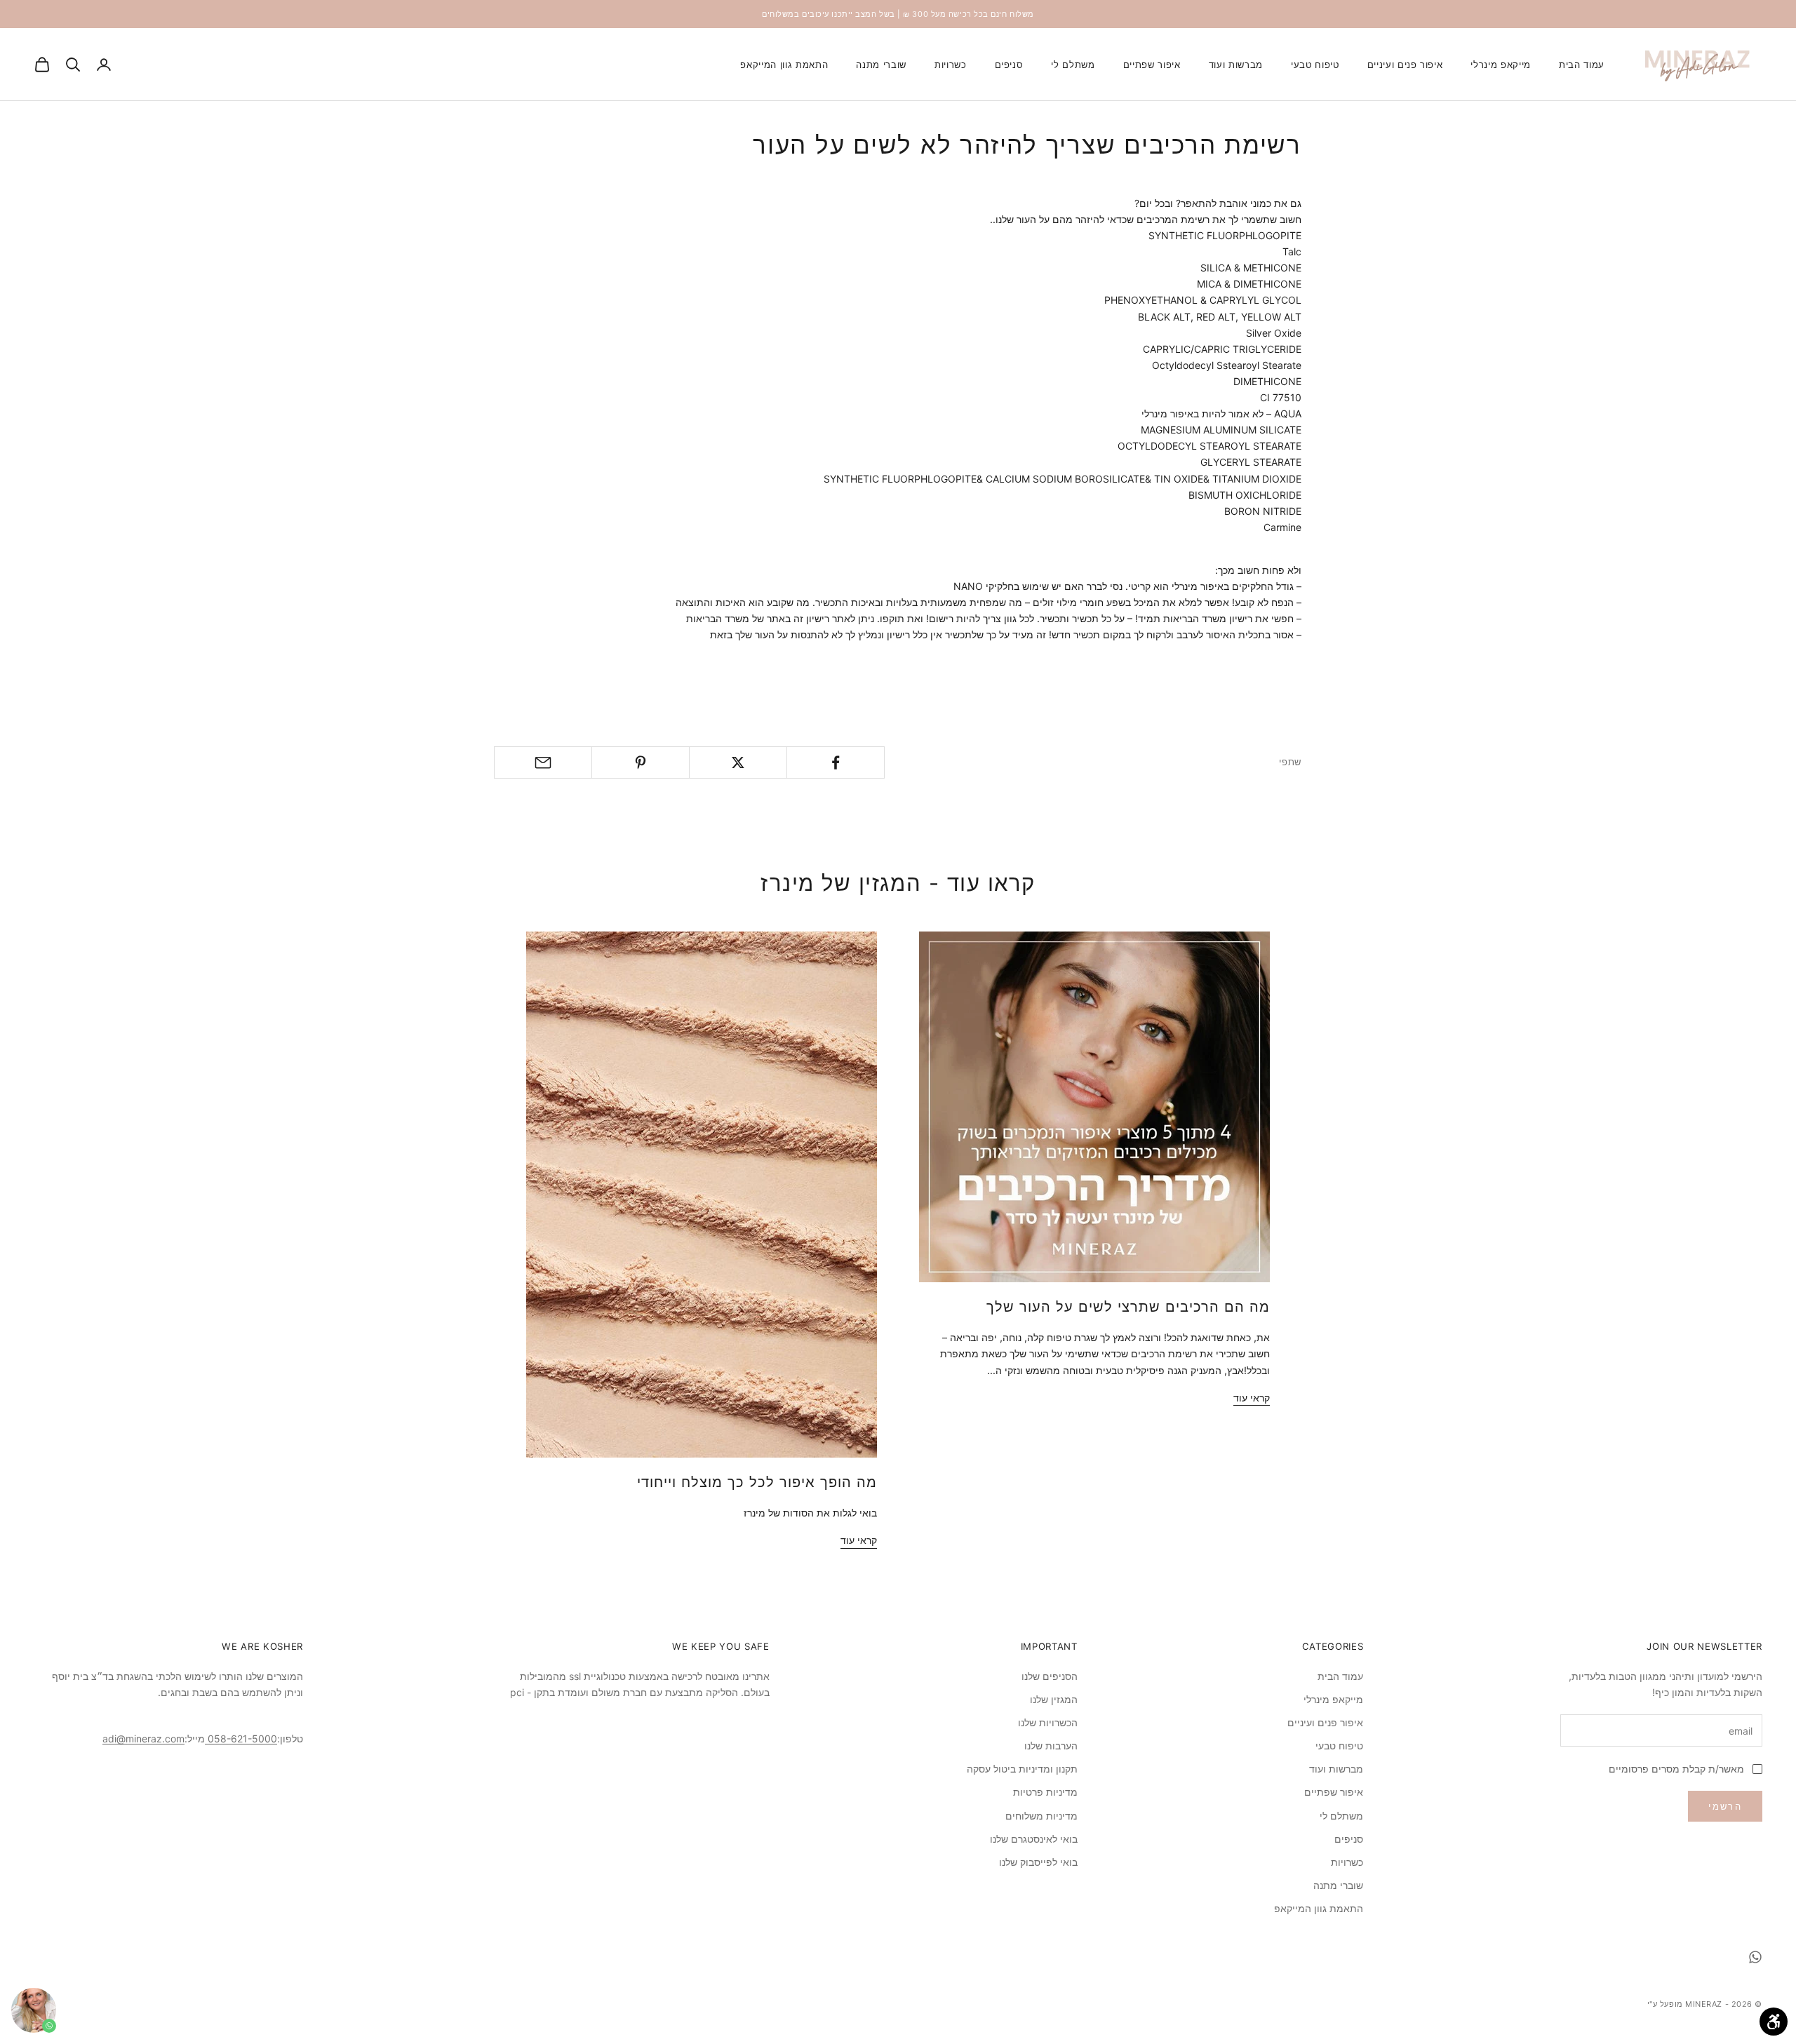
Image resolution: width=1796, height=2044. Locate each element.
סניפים (1009, 65)
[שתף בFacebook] (836, 762)
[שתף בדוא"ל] (543, 762)
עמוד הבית (1582, 65)
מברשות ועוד (1236, 65)
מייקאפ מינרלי (1501, 65)
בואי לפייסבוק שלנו (1038, 1862)
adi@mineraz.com (143, 1739)
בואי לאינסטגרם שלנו (1034, 1839)
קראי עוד (1252, 1398)
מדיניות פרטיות (1045, 1792)
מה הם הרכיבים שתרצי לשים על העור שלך (1128, 1307)
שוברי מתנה (881, 65)
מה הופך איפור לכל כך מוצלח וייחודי (757, 1482)
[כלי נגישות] (1774, 2022)
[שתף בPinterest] (641, 762)
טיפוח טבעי (1315, 65)
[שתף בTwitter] (738, 762)
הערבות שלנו (1051, 1746)
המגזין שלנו (1054, 1699)
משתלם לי (1073, 65)
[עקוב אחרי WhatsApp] (1755, 1957)
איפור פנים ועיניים (1405, 65)
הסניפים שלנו (1050, 1676)
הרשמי (1725, 1806)
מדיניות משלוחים (1041, 1816)
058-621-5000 (241, 1739)
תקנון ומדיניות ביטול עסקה (1022, 1769)
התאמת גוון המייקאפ (784, 65)
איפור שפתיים (1152, 65)
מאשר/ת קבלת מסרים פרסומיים (1676, 1769)
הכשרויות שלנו (1048, 1722)
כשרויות (951, 65)
